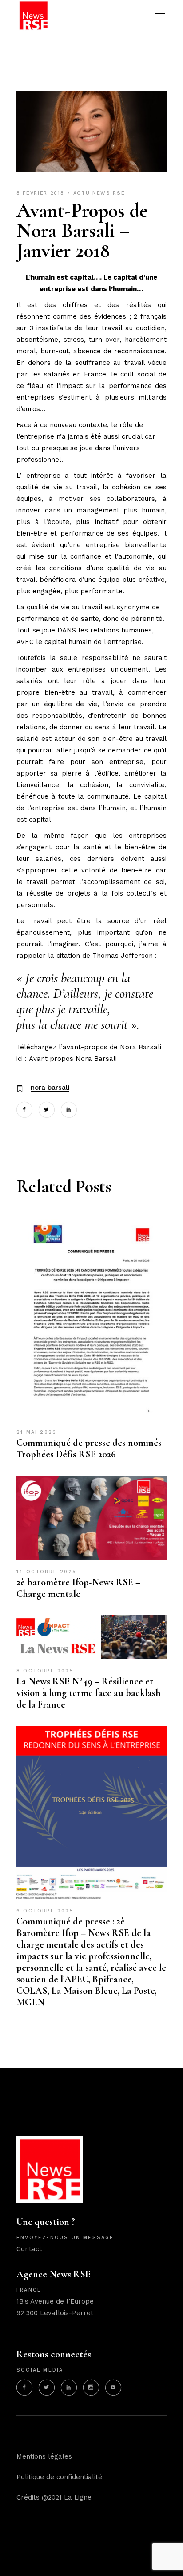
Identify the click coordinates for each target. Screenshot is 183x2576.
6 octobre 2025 (45, 1911)
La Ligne (78, 2497)
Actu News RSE (99, 193)
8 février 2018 (42, 193)
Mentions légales (44, 2456)
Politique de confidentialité (59, 2477)
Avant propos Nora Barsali (73, 1059)
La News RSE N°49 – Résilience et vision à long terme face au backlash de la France (89, 1693)
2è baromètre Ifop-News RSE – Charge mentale (78, 1588)
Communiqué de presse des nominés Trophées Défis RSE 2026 (89, 1448)
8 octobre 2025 (45, 1671)
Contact (29, 2249)
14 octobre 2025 (46, 1572)
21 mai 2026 (36, 1432)
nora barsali (50, 1088)
